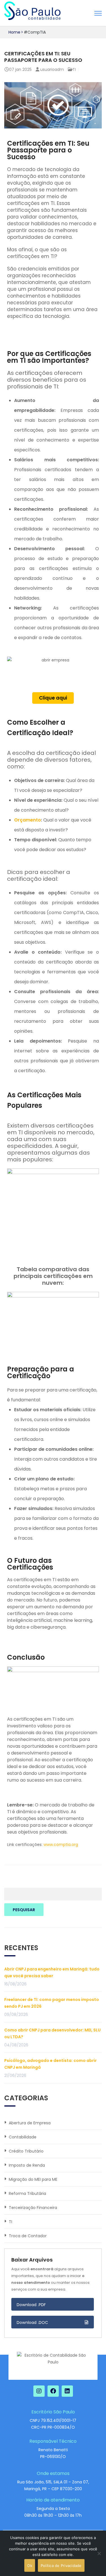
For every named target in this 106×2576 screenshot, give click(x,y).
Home (14, 32)
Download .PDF (31, 2305)
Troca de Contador (28, 2236)
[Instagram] (39, 2391)
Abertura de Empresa (30, 2123)
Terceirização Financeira (33, 2208)
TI (74, 69)
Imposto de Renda (27, 2165)
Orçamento (28, 820)
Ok (30, 2566)
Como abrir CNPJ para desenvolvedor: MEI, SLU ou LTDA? (52, 2033)
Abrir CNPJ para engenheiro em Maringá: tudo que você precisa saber (52, 1972)
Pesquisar (24, 1910)
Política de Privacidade (61, 2566)
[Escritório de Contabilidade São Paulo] (32, 11)
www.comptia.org (61, 1845)
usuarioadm (52, 69)
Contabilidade (23, 2137)
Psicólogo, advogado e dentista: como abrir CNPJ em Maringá (50, 2064)
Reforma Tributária (27, 2193)
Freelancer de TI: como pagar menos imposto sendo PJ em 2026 (52, 2003)
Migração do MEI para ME (33, 2179)
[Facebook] (53, 2391)
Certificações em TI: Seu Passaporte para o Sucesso (43, 57)
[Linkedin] (67, 2391)
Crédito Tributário (26, 2151)
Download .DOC (33, 2322)
